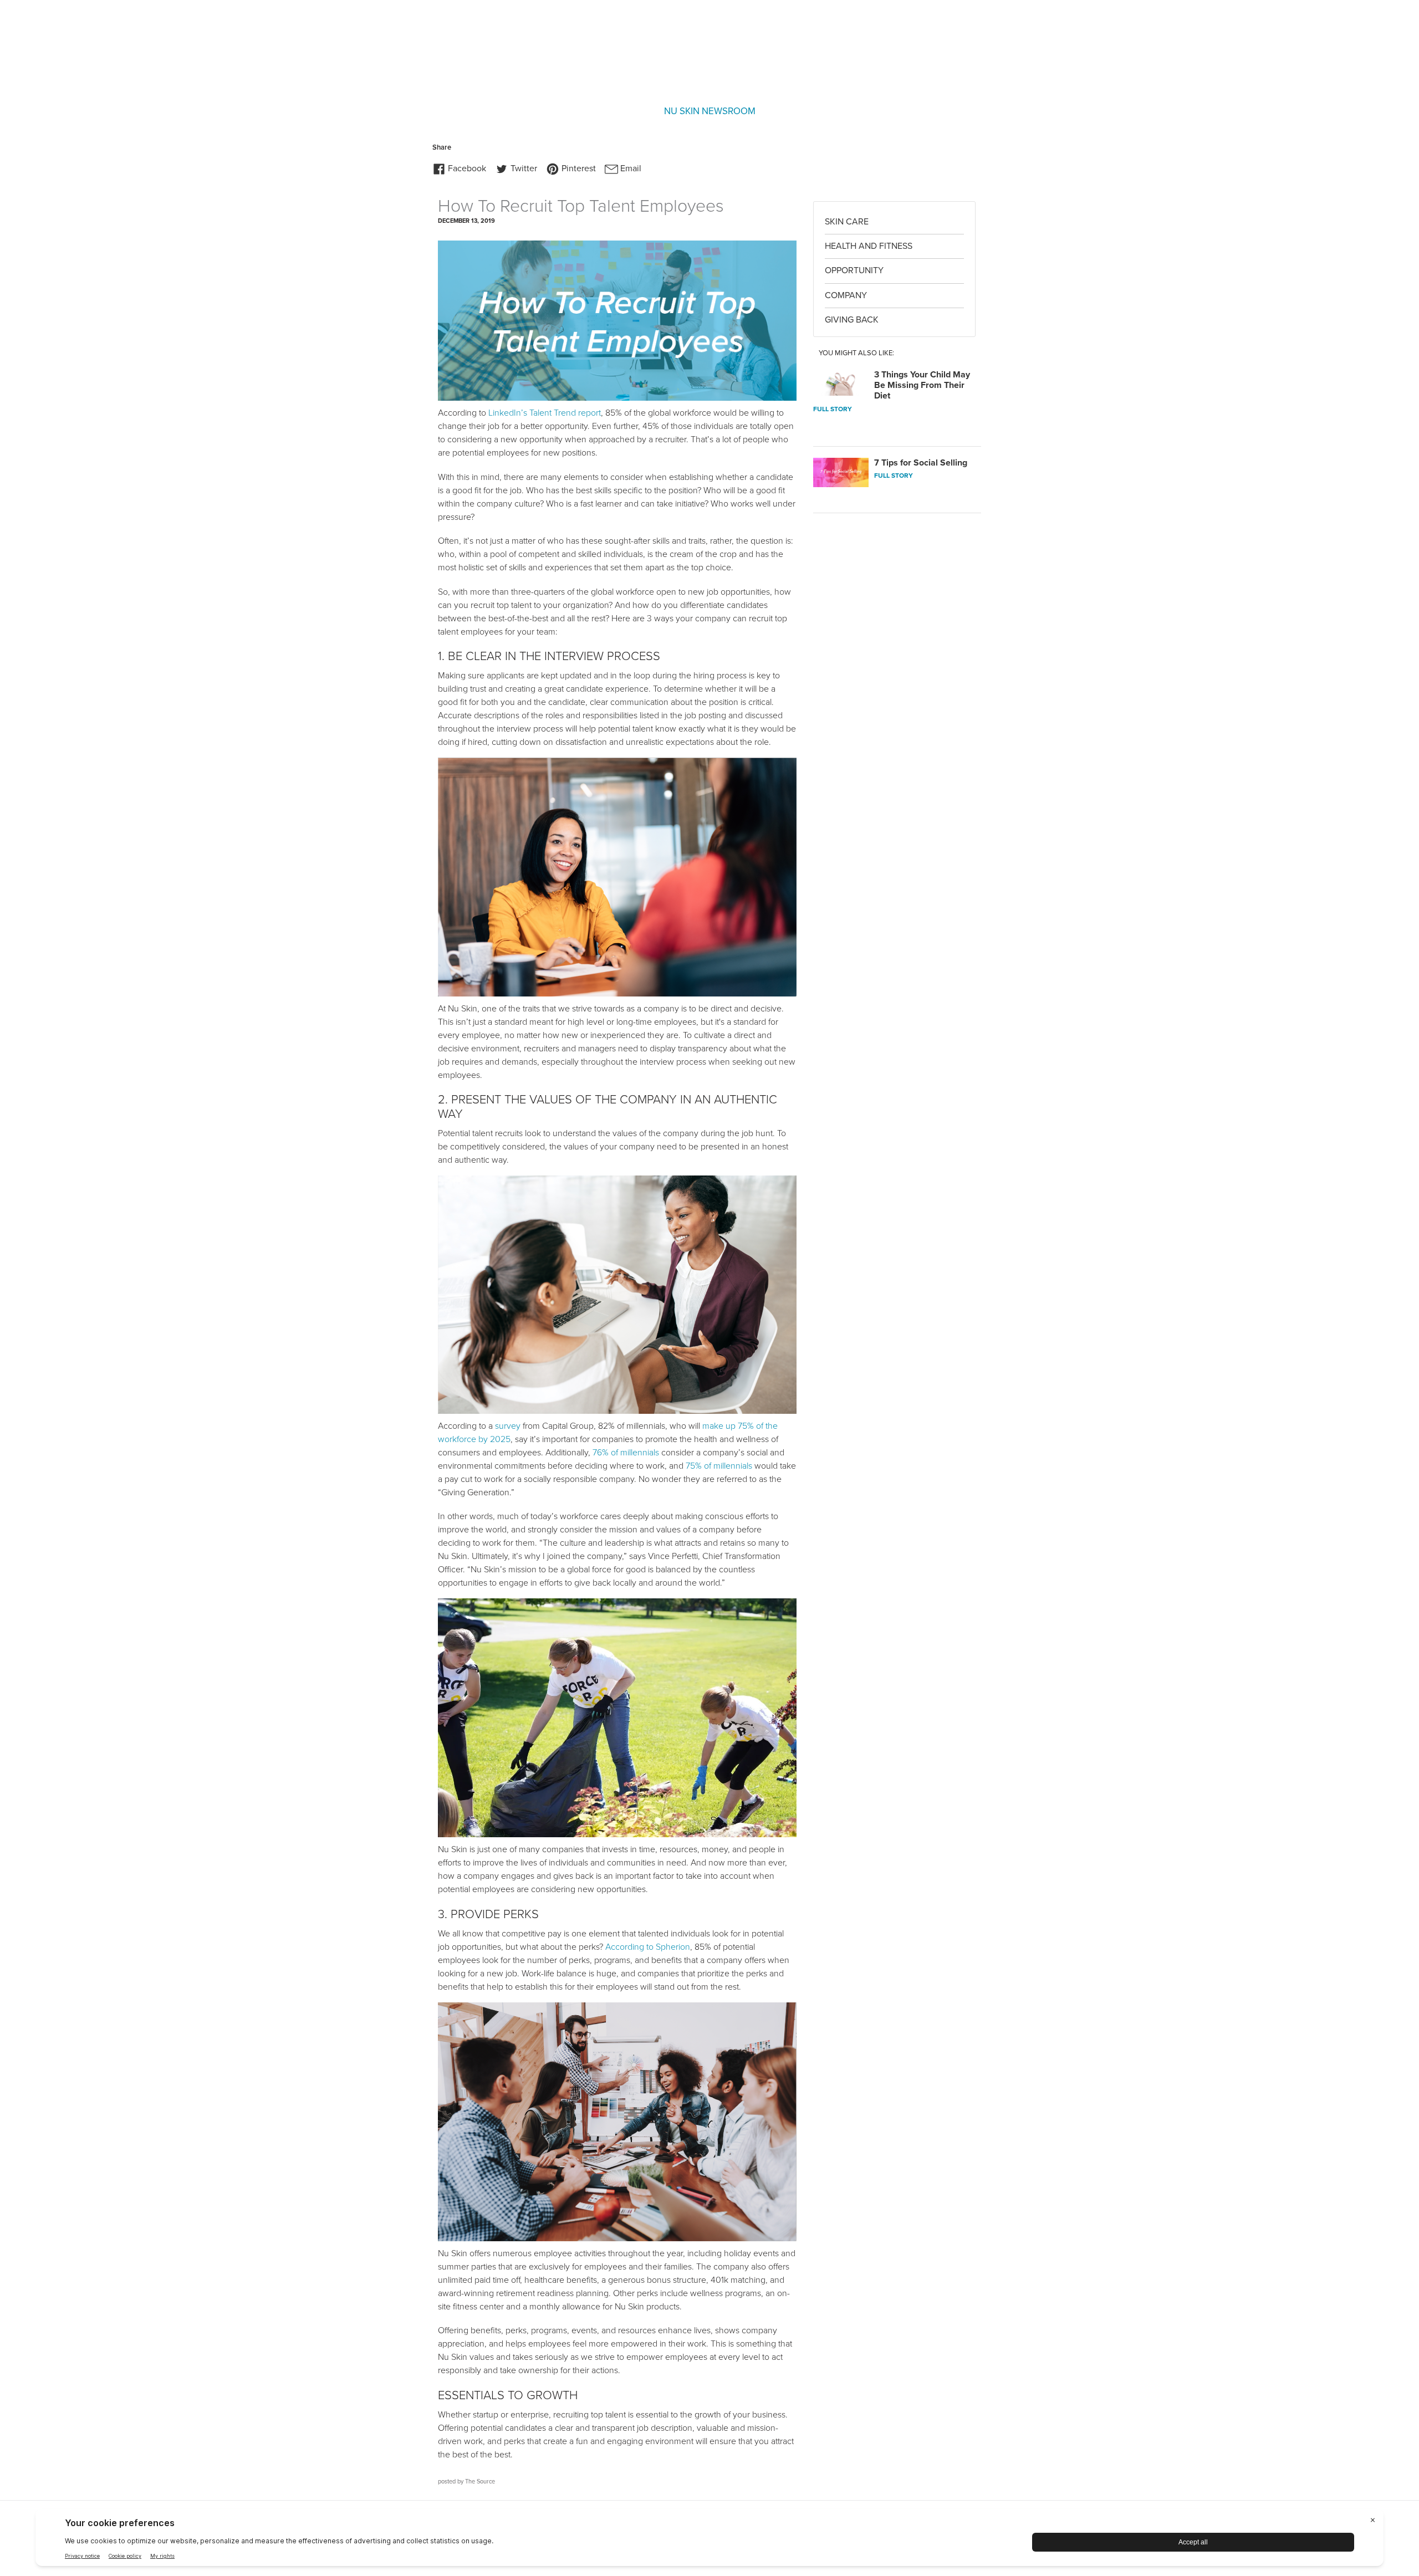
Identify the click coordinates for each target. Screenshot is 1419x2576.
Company (846, 295)
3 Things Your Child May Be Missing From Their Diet (922, 385)
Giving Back (852, 320)
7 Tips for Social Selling (921, 463)
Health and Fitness (869, 246)
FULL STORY (833, 409)
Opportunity (854, 270)
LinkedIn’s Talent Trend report (545, 413)
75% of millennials (719, 1466)
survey (508, 1426)
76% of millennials (626, 1453)
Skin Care (847, 222)
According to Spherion (648, 1947)
